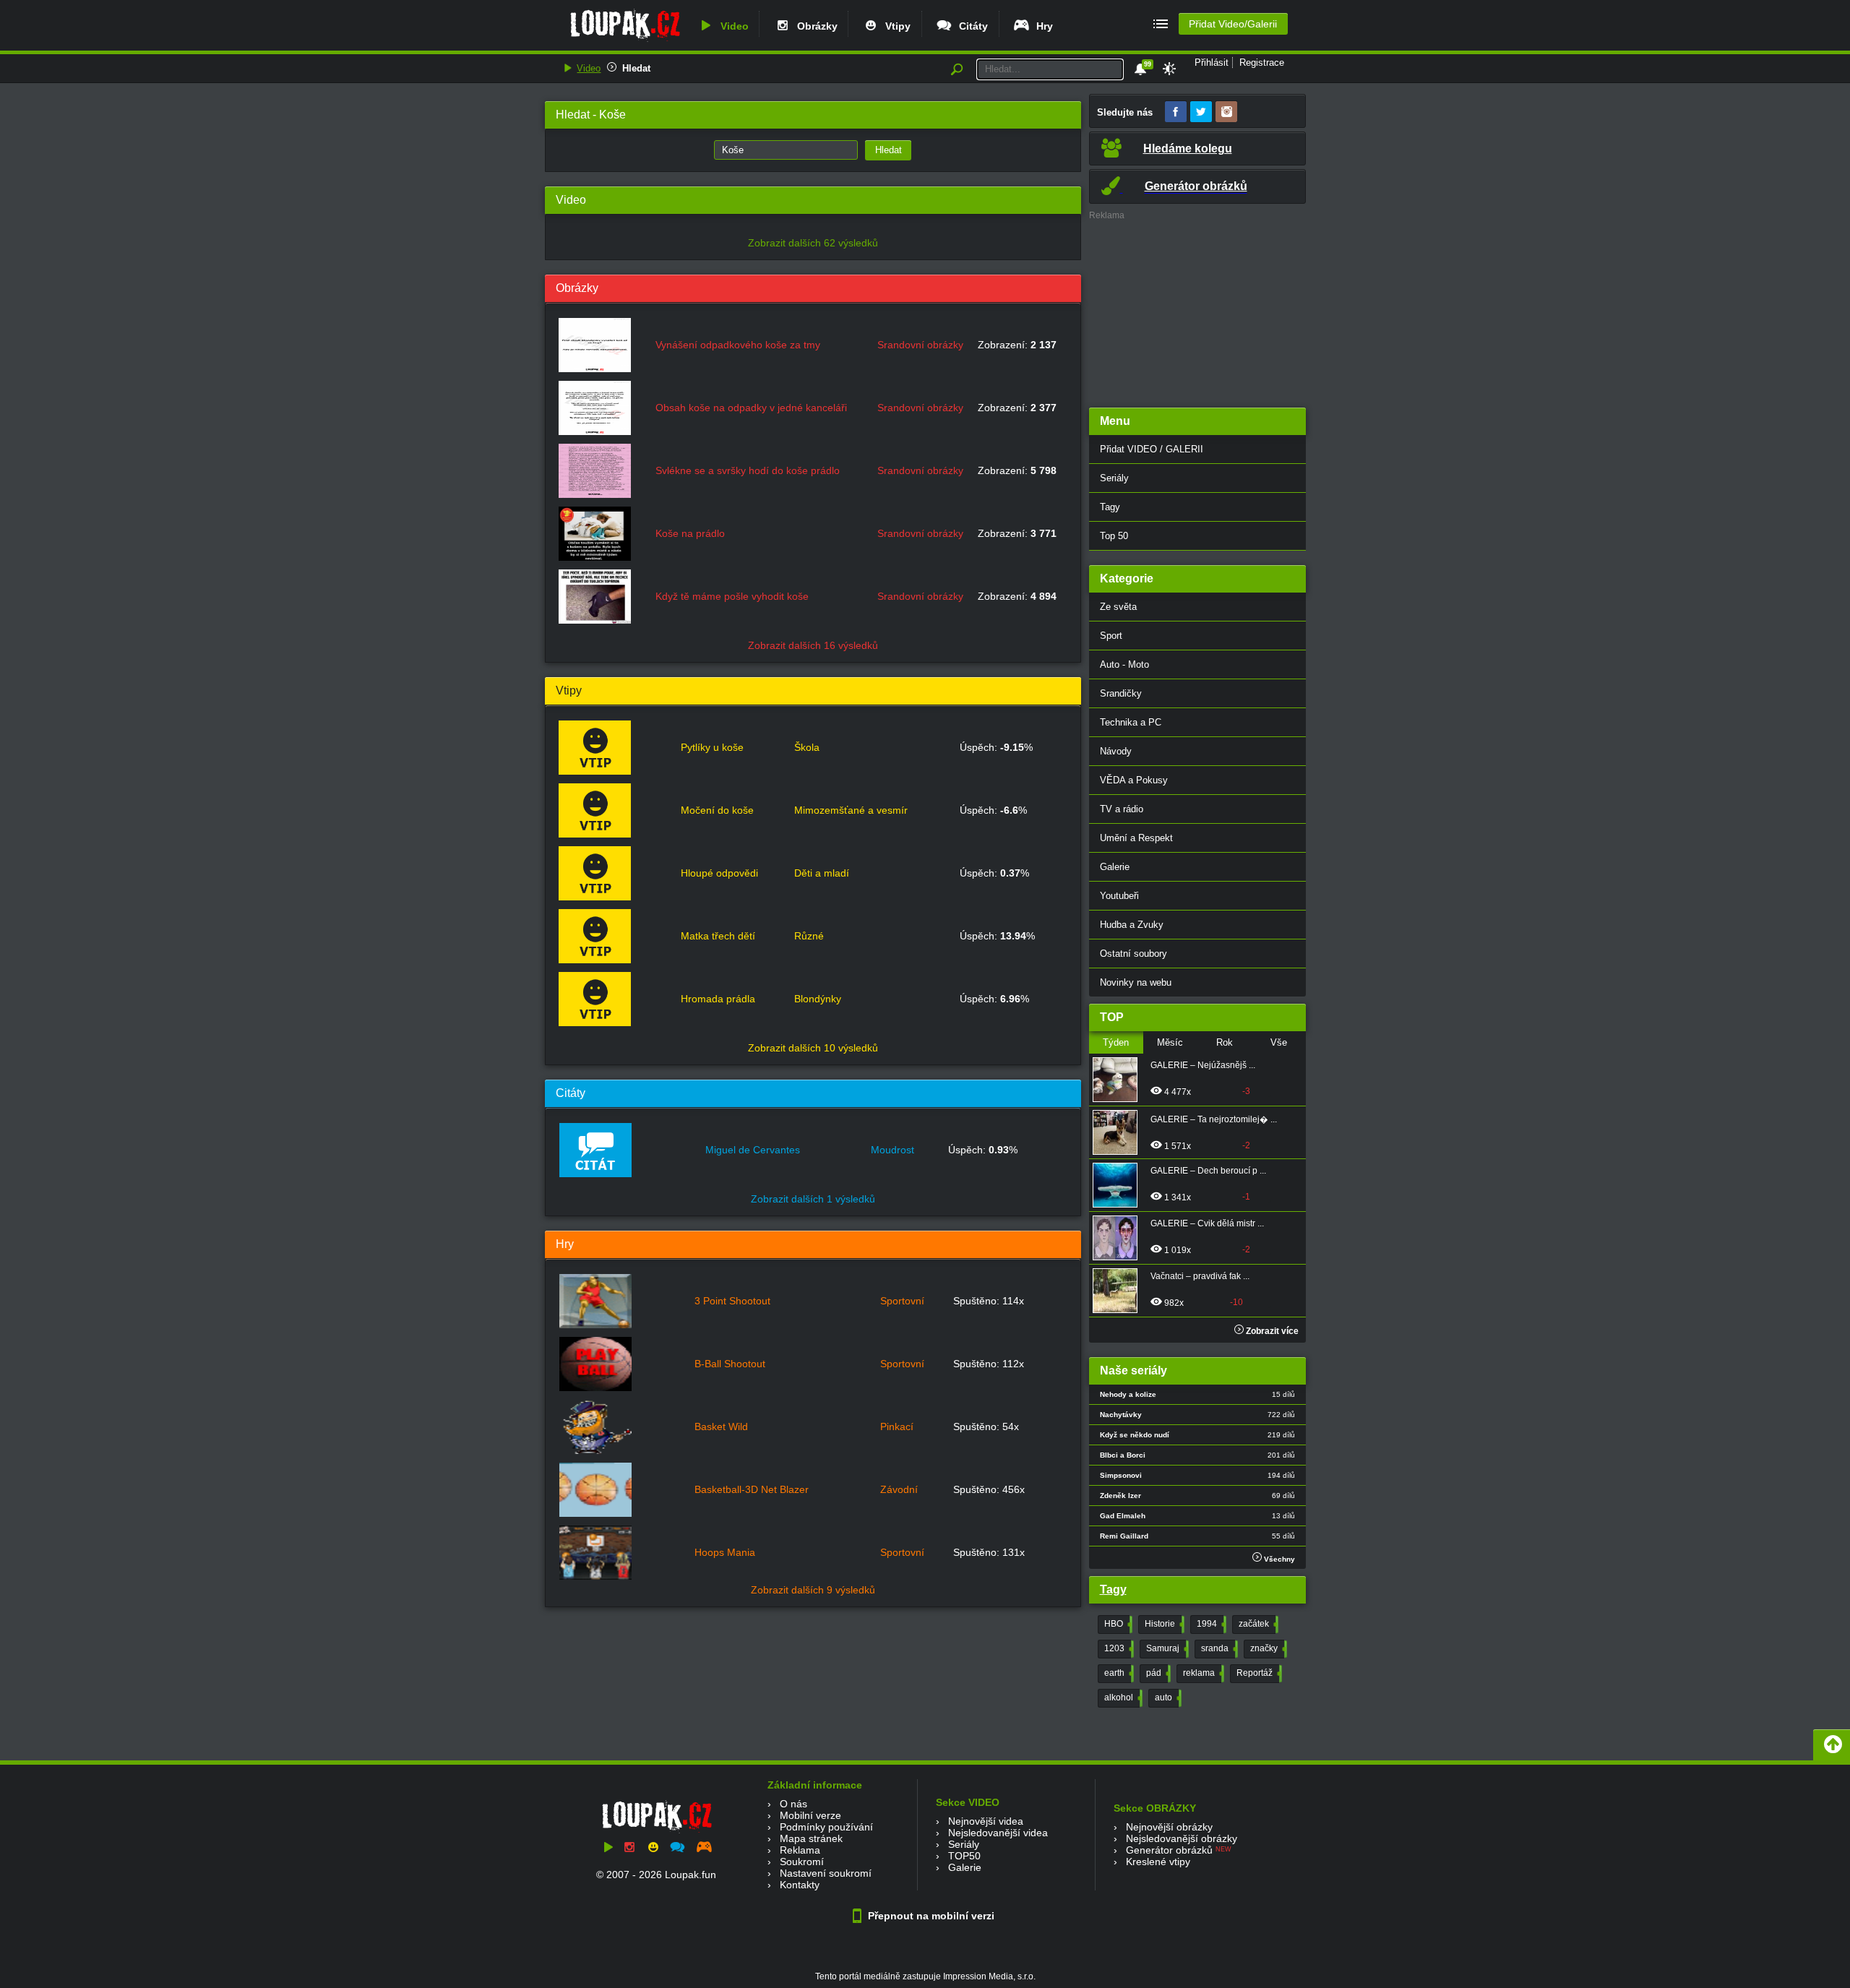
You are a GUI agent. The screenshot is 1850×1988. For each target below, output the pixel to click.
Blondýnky (818, 999)
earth (1118, 1673)
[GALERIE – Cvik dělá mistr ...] (1119, 1238)
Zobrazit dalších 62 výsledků (813, 243)
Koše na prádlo (690, 533)
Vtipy (895, 26)
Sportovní (902, 1301)
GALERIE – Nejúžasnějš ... (1203, 1065)
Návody (1116, 751)
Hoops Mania (725, 1552)
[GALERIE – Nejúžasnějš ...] (1119, 1080)
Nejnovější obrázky (1169, 1827)
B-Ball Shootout (730, 1364)
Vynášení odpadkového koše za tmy (738, 345)
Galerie (1115, 867)
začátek (1257, 1624)
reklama (1202, 1673)
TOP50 (964, 1856)
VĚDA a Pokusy (1134, 780)
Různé (809, 936)
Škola (807, 747)
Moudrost (892, 1150)
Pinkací (897, 1427)
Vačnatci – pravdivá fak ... (1200, 1276)
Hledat (636, 68)
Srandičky (1121, 693)
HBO (1117, 1624)
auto (1167, 1697)
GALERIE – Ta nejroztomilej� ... (1214, 1119)
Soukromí (802, 1862)
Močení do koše (717, 810)
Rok (1225, 1042)
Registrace (1262, 63)
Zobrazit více (1271, 1331)
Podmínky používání (826, 1827)
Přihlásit (1212, 63)
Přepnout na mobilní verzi (930, 1916)
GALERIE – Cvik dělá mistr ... (1207, 1223)
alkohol (1122, 1697)
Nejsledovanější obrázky (1182, 1838)
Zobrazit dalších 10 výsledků (813, 1048)
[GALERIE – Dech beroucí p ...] (1119, 1185)
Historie (1163, 1624)
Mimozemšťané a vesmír (851, 810)
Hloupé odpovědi (719, 873)
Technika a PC (1131, 722)
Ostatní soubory (1133, 954)
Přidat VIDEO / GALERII (1152, 449)
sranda (1218, 1648)
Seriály (1114, 478)
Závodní (899, 1489)
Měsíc (1170, 1042)
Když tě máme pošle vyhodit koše (732, 596)
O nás (793, 1804)
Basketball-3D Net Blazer (752, 1489)
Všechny (1278, 1559)
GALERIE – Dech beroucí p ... (1208, 1171)
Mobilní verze (810, 1815)
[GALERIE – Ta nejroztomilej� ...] (1119, 1132)
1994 (1210, 1624)
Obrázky (814, 26)
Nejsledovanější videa (998, 1833)
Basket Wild (721, 1427)
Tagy (1110, 507)
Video (732, 26)
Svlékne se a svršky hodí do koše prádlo (748, 470)
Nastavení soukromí (826, 1873)
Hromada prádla (718, 999)
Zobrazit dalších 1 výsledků (813, 1199)
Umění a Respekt (1136, 838)
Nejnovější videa (986, 1821)
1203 (1118, 1648)
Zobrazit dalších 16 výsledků (813, 645)
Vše (1279, 1042)
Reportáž (1258, 1673)
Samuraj (1166, 1648)
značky (1267, 1648)
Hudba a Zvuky (1132, 925)
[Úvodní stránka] (625, 41)
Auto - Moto (1124, 664)
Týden (1116, 1042)
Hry (1042, 26)
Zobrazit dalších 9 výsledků (813, 1590)
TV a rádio (1122, 809)
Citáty (971, 26)
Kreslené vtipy (1158, 1862)
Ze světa (1118, 607)
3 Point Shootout (732, 1301)
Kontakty (800, 1885)
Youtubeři (1119, 896)
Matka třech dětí (718, 936)
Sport (1111, 636)
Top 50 (1114, 536)
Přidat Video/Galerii (1233, 24)
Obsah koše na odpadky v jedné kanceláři (751, 408)
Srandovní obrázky (920, 345)
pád (1157, 1673)
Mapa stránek (811, 1838)
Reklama (800, 1850)
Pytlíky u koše (712, 747)
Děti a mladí (822, 873)
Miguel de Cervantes (753, 1150)
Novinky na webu (1136, 982)
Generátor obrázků (1169, 1850)
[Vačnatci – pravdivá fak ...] (1119, 1291)
